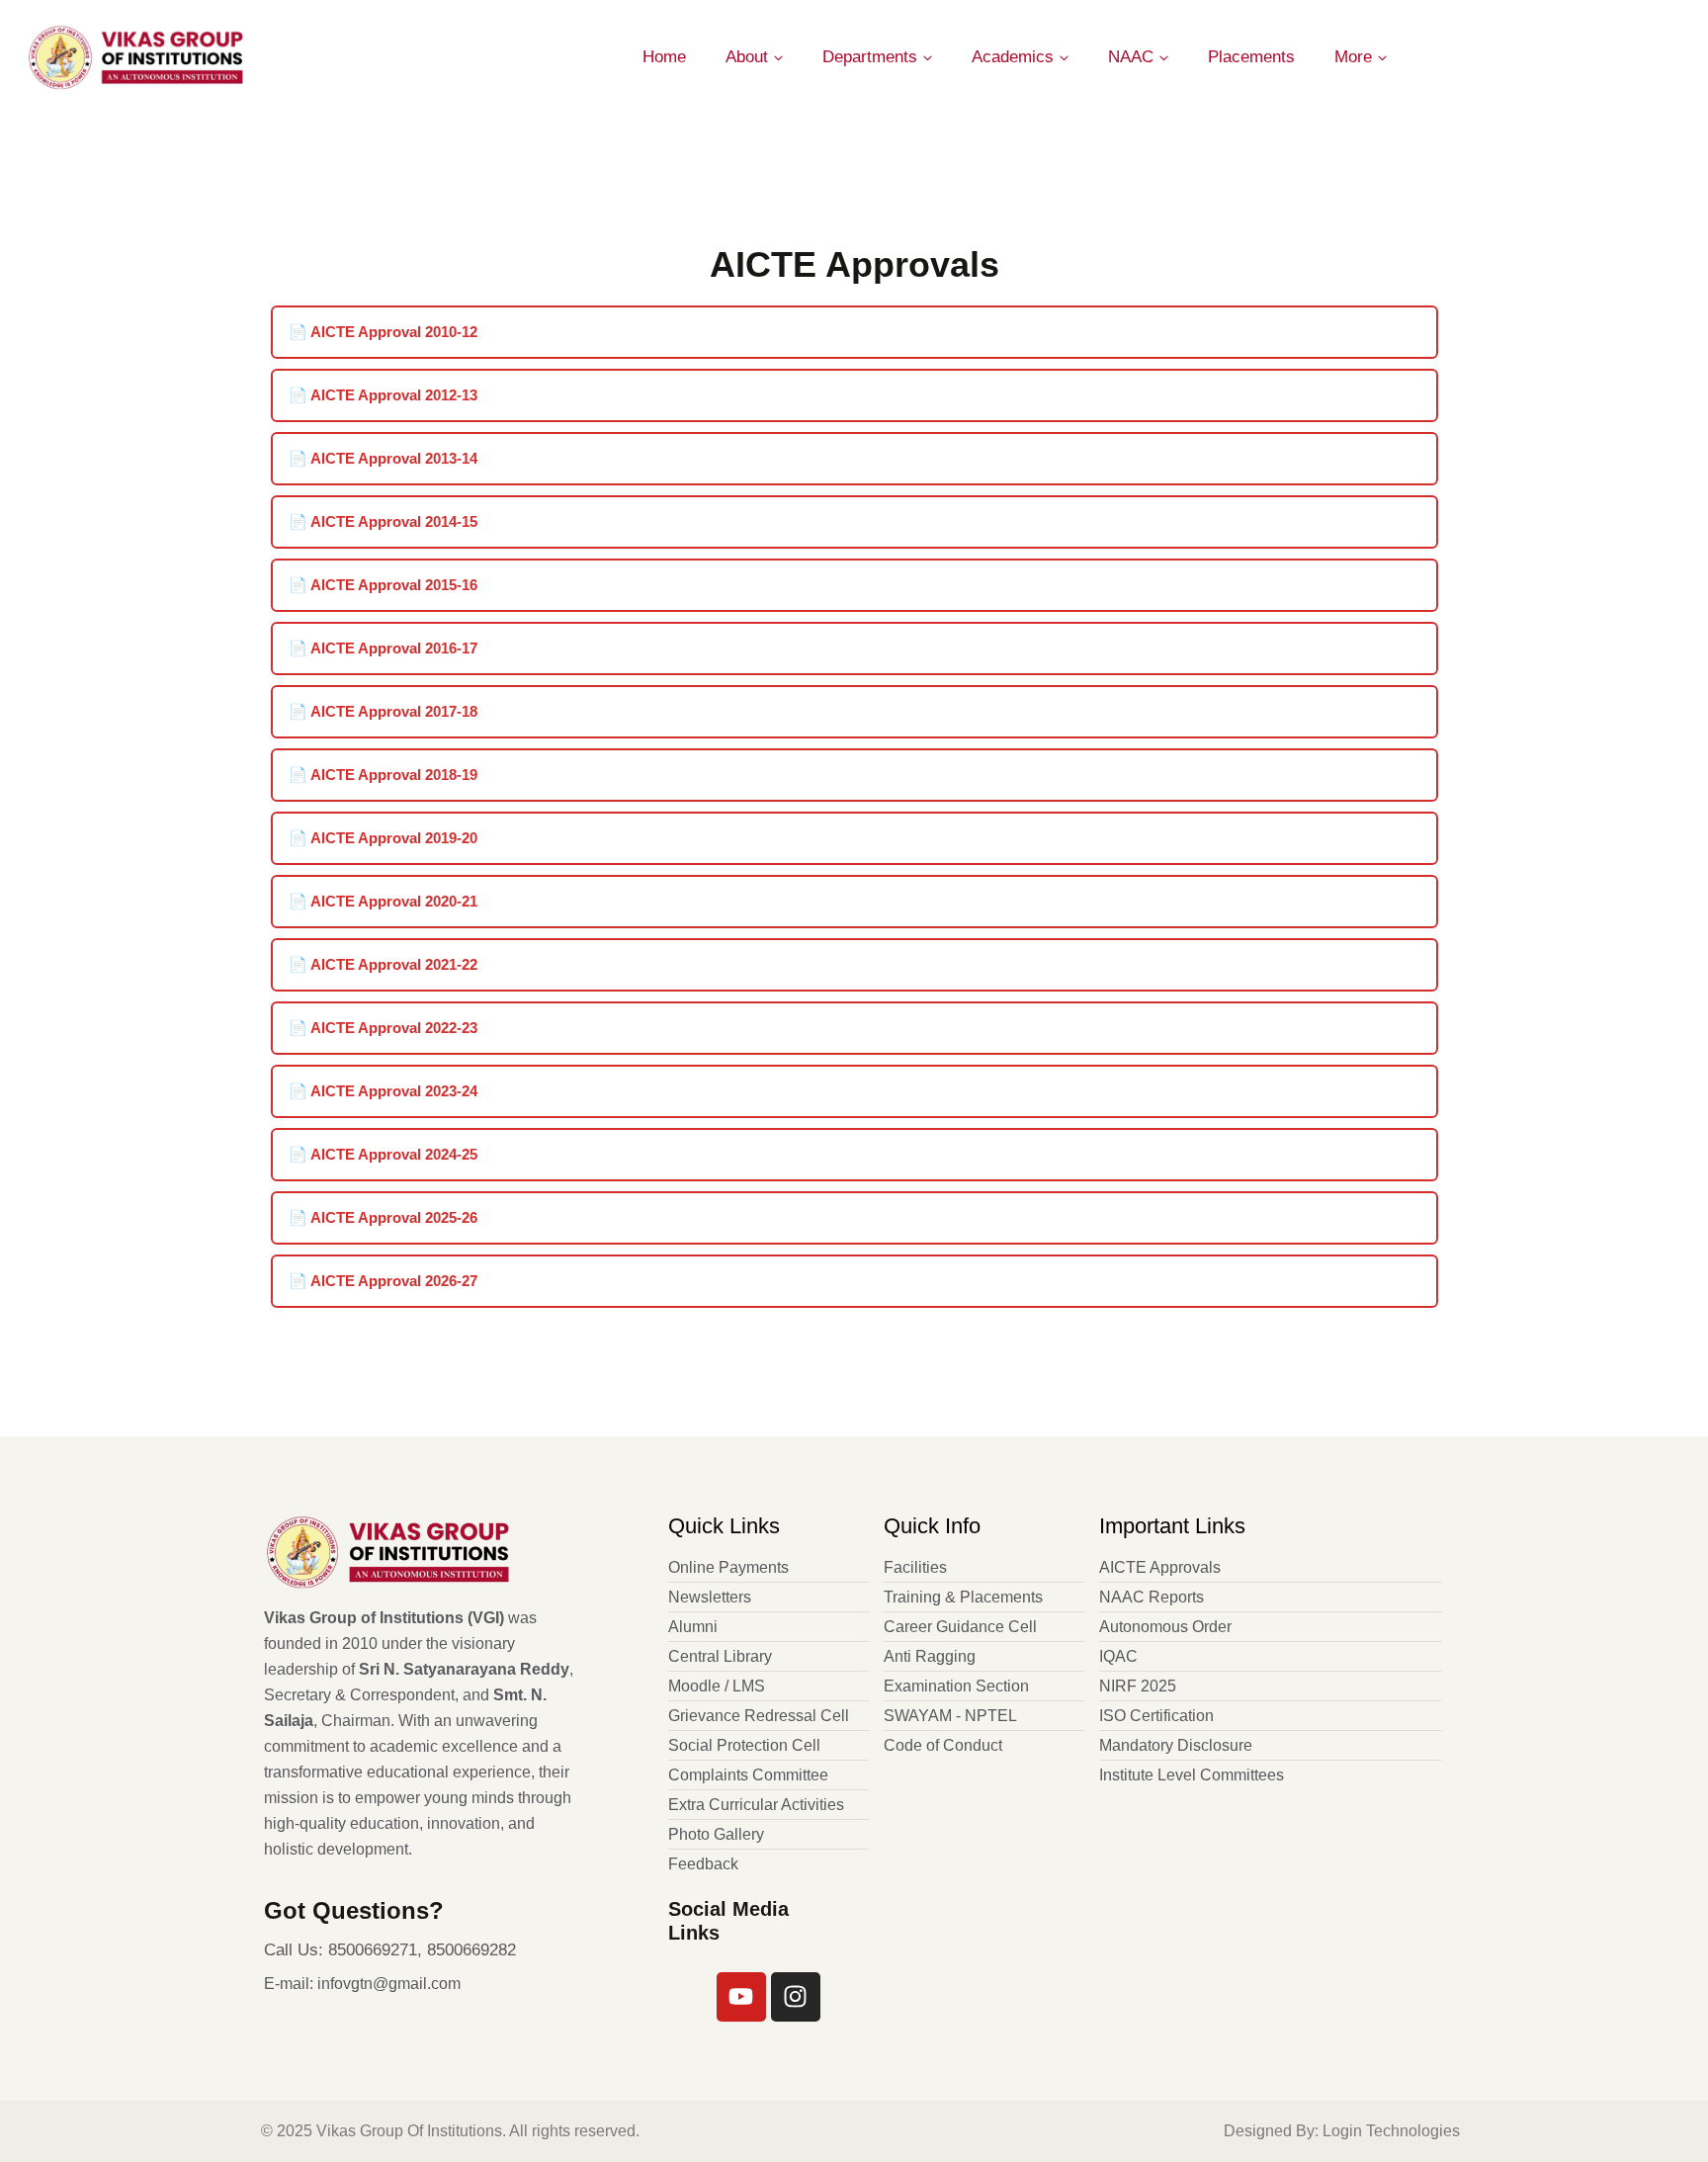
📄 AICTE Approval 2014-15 (383, 521)
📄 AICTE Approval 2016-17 (383, 648)
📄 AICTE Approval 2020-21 (383, 901)
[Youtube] (741, 1997)
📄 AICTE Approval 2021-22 (383, 964)
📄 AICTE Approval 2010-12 (383, 332)
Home (664, 57)
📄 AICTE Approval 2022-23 (383, 1028)
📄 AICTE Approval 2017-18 (383, 711)
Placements (1251, 57)
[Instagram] (796, 1997)
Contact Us (1623, 57)
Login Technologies (1391, 2131)
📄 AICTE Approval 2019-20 (383, 838)
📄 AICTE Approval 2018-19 (383, 775)
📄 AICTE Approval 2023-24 (383, 1091)
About (747, 57)
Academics (1013, 57)
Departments (870, 57)
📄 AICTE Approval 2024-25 (383, 1154)
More (1353, 57)
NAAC (1131, 57)
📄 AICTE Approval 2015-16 (383, 585)
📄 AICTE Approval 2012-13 (383, 395)
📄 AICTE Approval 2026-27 (383, 1281)
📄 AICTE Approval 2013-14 (383, 458)
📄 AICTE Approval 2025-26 (383, 1217)
